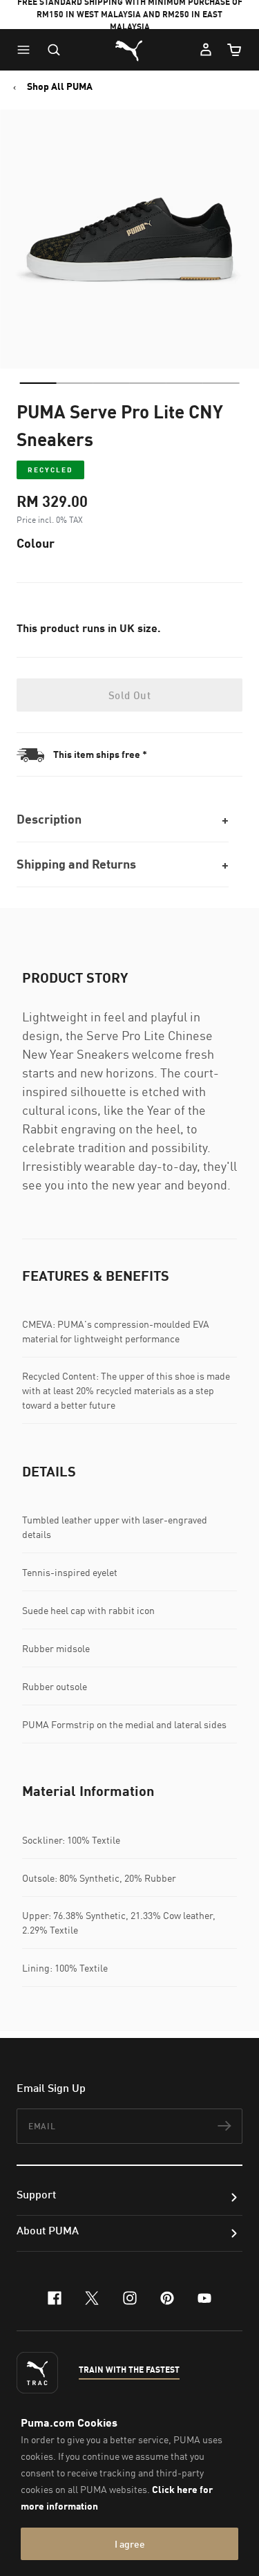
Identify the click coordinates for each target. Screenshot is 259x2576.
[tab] (38, 383)
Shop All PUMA (60, 86)
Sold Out (129, 695)
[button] (27, 50)
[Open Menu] (27, 50)
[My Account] (206, 50)
